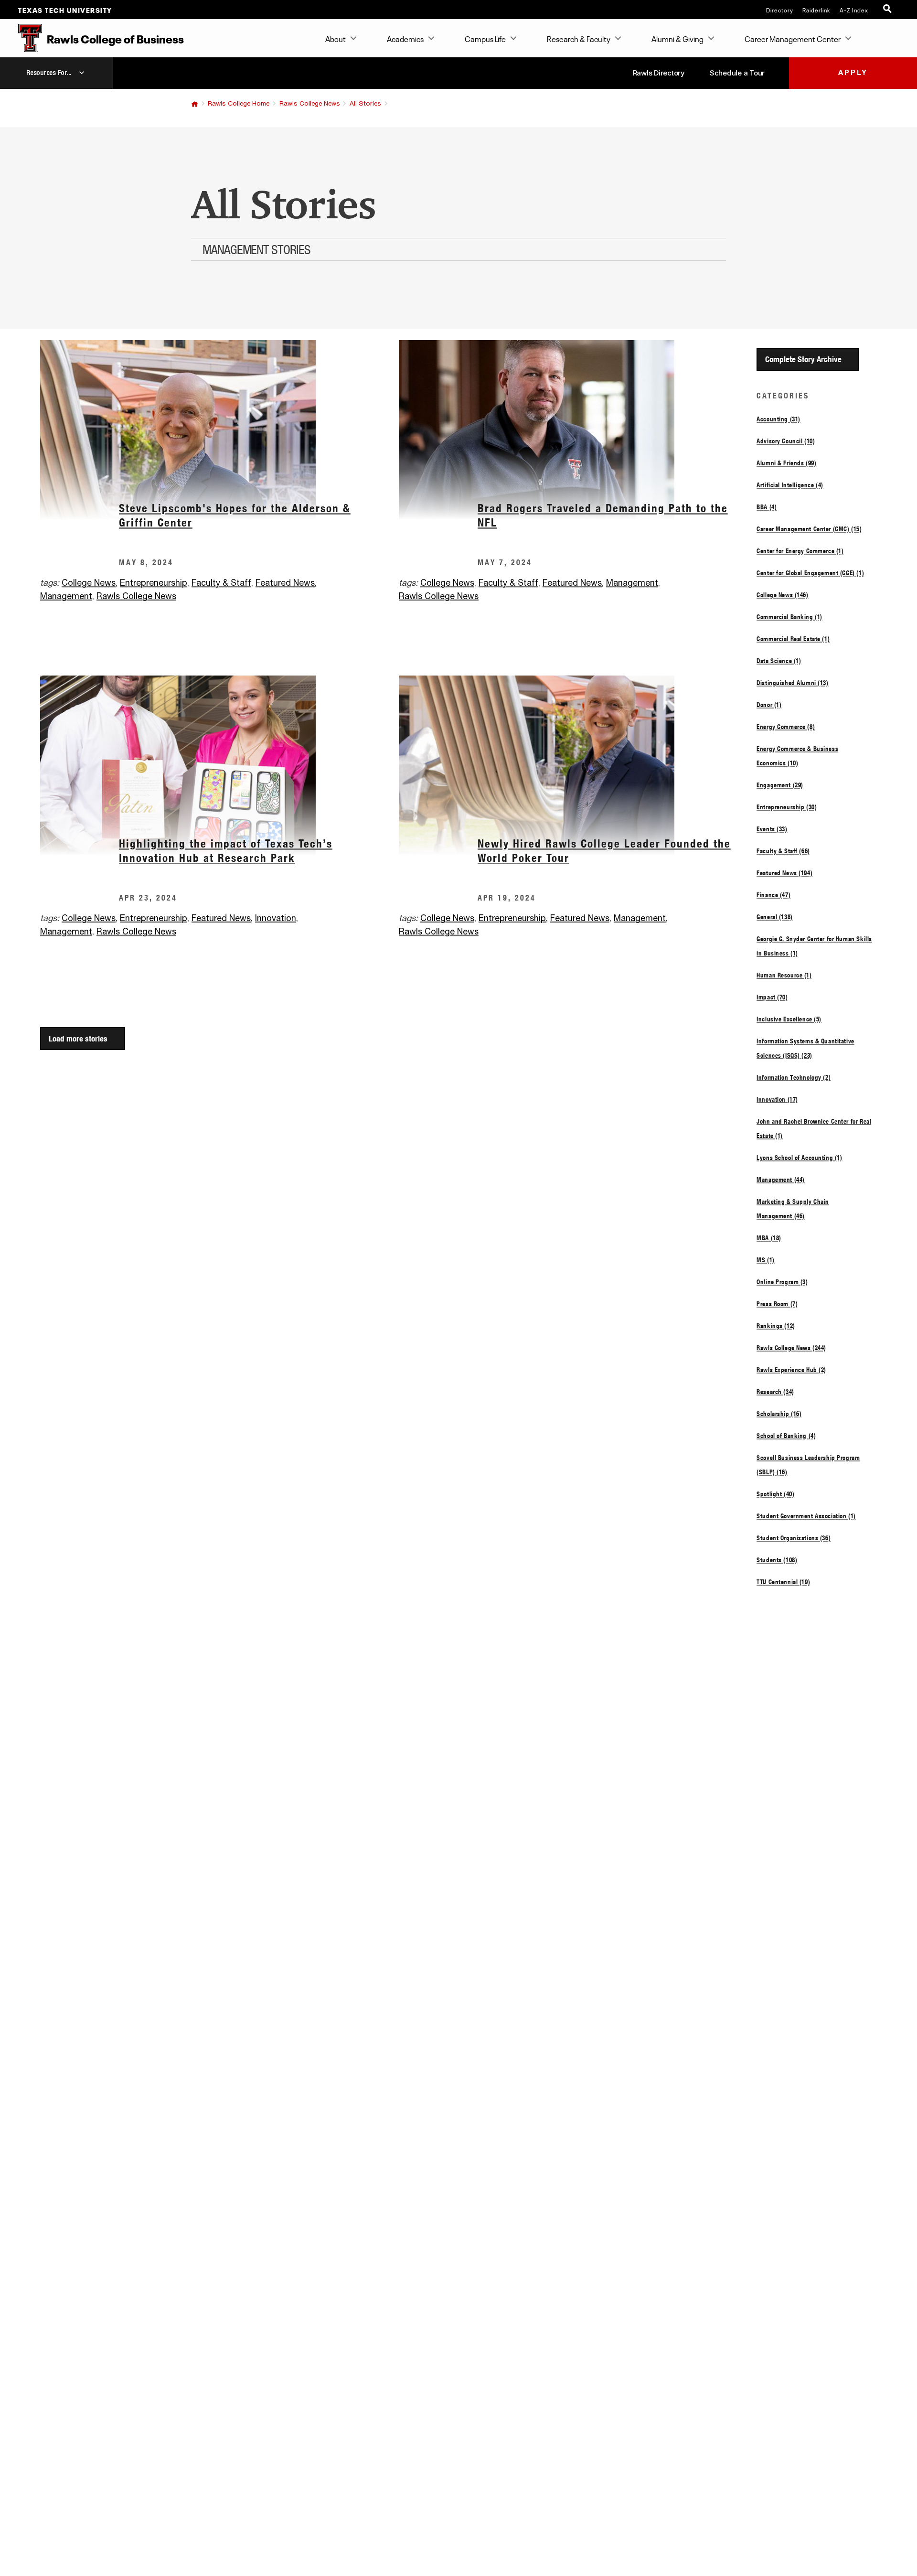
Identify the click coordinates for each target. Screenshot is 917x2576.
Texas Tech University (65, 10)
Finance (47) (773, 895)
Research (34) (775, 1392)
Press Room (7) (777, 1304)
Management (66, 597)
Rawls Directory (659, 73)
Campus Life (485, 38)
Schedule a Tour (737, 73)
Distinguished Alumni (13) (792, 683)
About (336, 38)
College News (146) (782, 595)
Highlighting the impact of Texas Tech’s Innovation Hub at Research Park (226, 851)
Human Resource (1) (784, 975)
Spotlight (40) (775, 1494)
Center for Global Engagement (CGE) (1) (810, 573)
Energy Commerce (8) (786, 727)
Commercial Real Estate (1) (793, 639)
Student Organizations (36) (794, 1538)
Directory (780, 10)
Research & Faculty (579, 38)
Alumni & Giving (677, 38)
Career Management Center (793, 38)
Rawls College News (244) (791, 1348)
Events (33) (772, 829)
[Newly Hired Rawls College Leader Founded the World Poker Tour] (578, 765)
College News (89, 583)
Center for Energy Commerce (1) (800, 551)
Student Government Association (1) (806, 1516)
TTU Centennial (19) (783, 1582)
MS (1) (765, 1260)
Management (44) (781, 1180)
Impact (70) (772, 997)
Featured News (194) (784, 873)
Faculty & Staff (221, 583)
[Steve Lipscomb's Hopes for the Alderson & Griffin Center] (219, 430)
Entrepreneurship (154, 583)
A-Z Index (854, 10)
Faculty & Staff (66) (783, 851)
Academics (405, 38)
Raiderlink (816, 10)
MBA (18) (769, 1238)
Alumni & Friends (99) (786, 463)
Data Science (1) (779, 661)
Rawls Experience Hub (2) (791, 1370)
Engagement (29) (780, 785)
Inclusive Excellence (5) (789, 1019)
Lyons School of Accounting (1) (799, 1158)
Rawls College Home (239, 104)
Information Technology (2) (794, 1077)
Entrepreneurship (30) (787, 807)
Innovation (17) (777, 1099)
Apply (853, 73)
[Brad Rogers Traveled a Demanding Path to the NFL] (578, 430)
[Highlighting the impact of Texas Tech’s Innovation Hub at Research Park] (219, 765)
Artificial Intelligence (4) (790, 485)
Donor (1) (769, 705)
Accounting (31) (778, 419)
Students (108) (777, 1560)
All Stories (365, 104)
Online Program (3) (782, 1282)
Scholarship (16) (779, 1414)
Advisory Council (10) (786, 441)
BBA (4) (767, 507)
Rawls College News (310, 104)
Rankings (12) (776, 1326)
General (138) (775, 917)
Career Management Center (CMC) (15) (809, 529)
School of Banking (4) (786, 1436)
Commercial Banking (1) (789, 617)
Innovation (276, 919)
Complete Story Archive (803, 359)
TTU (195, 104)
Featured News (285, 583)
